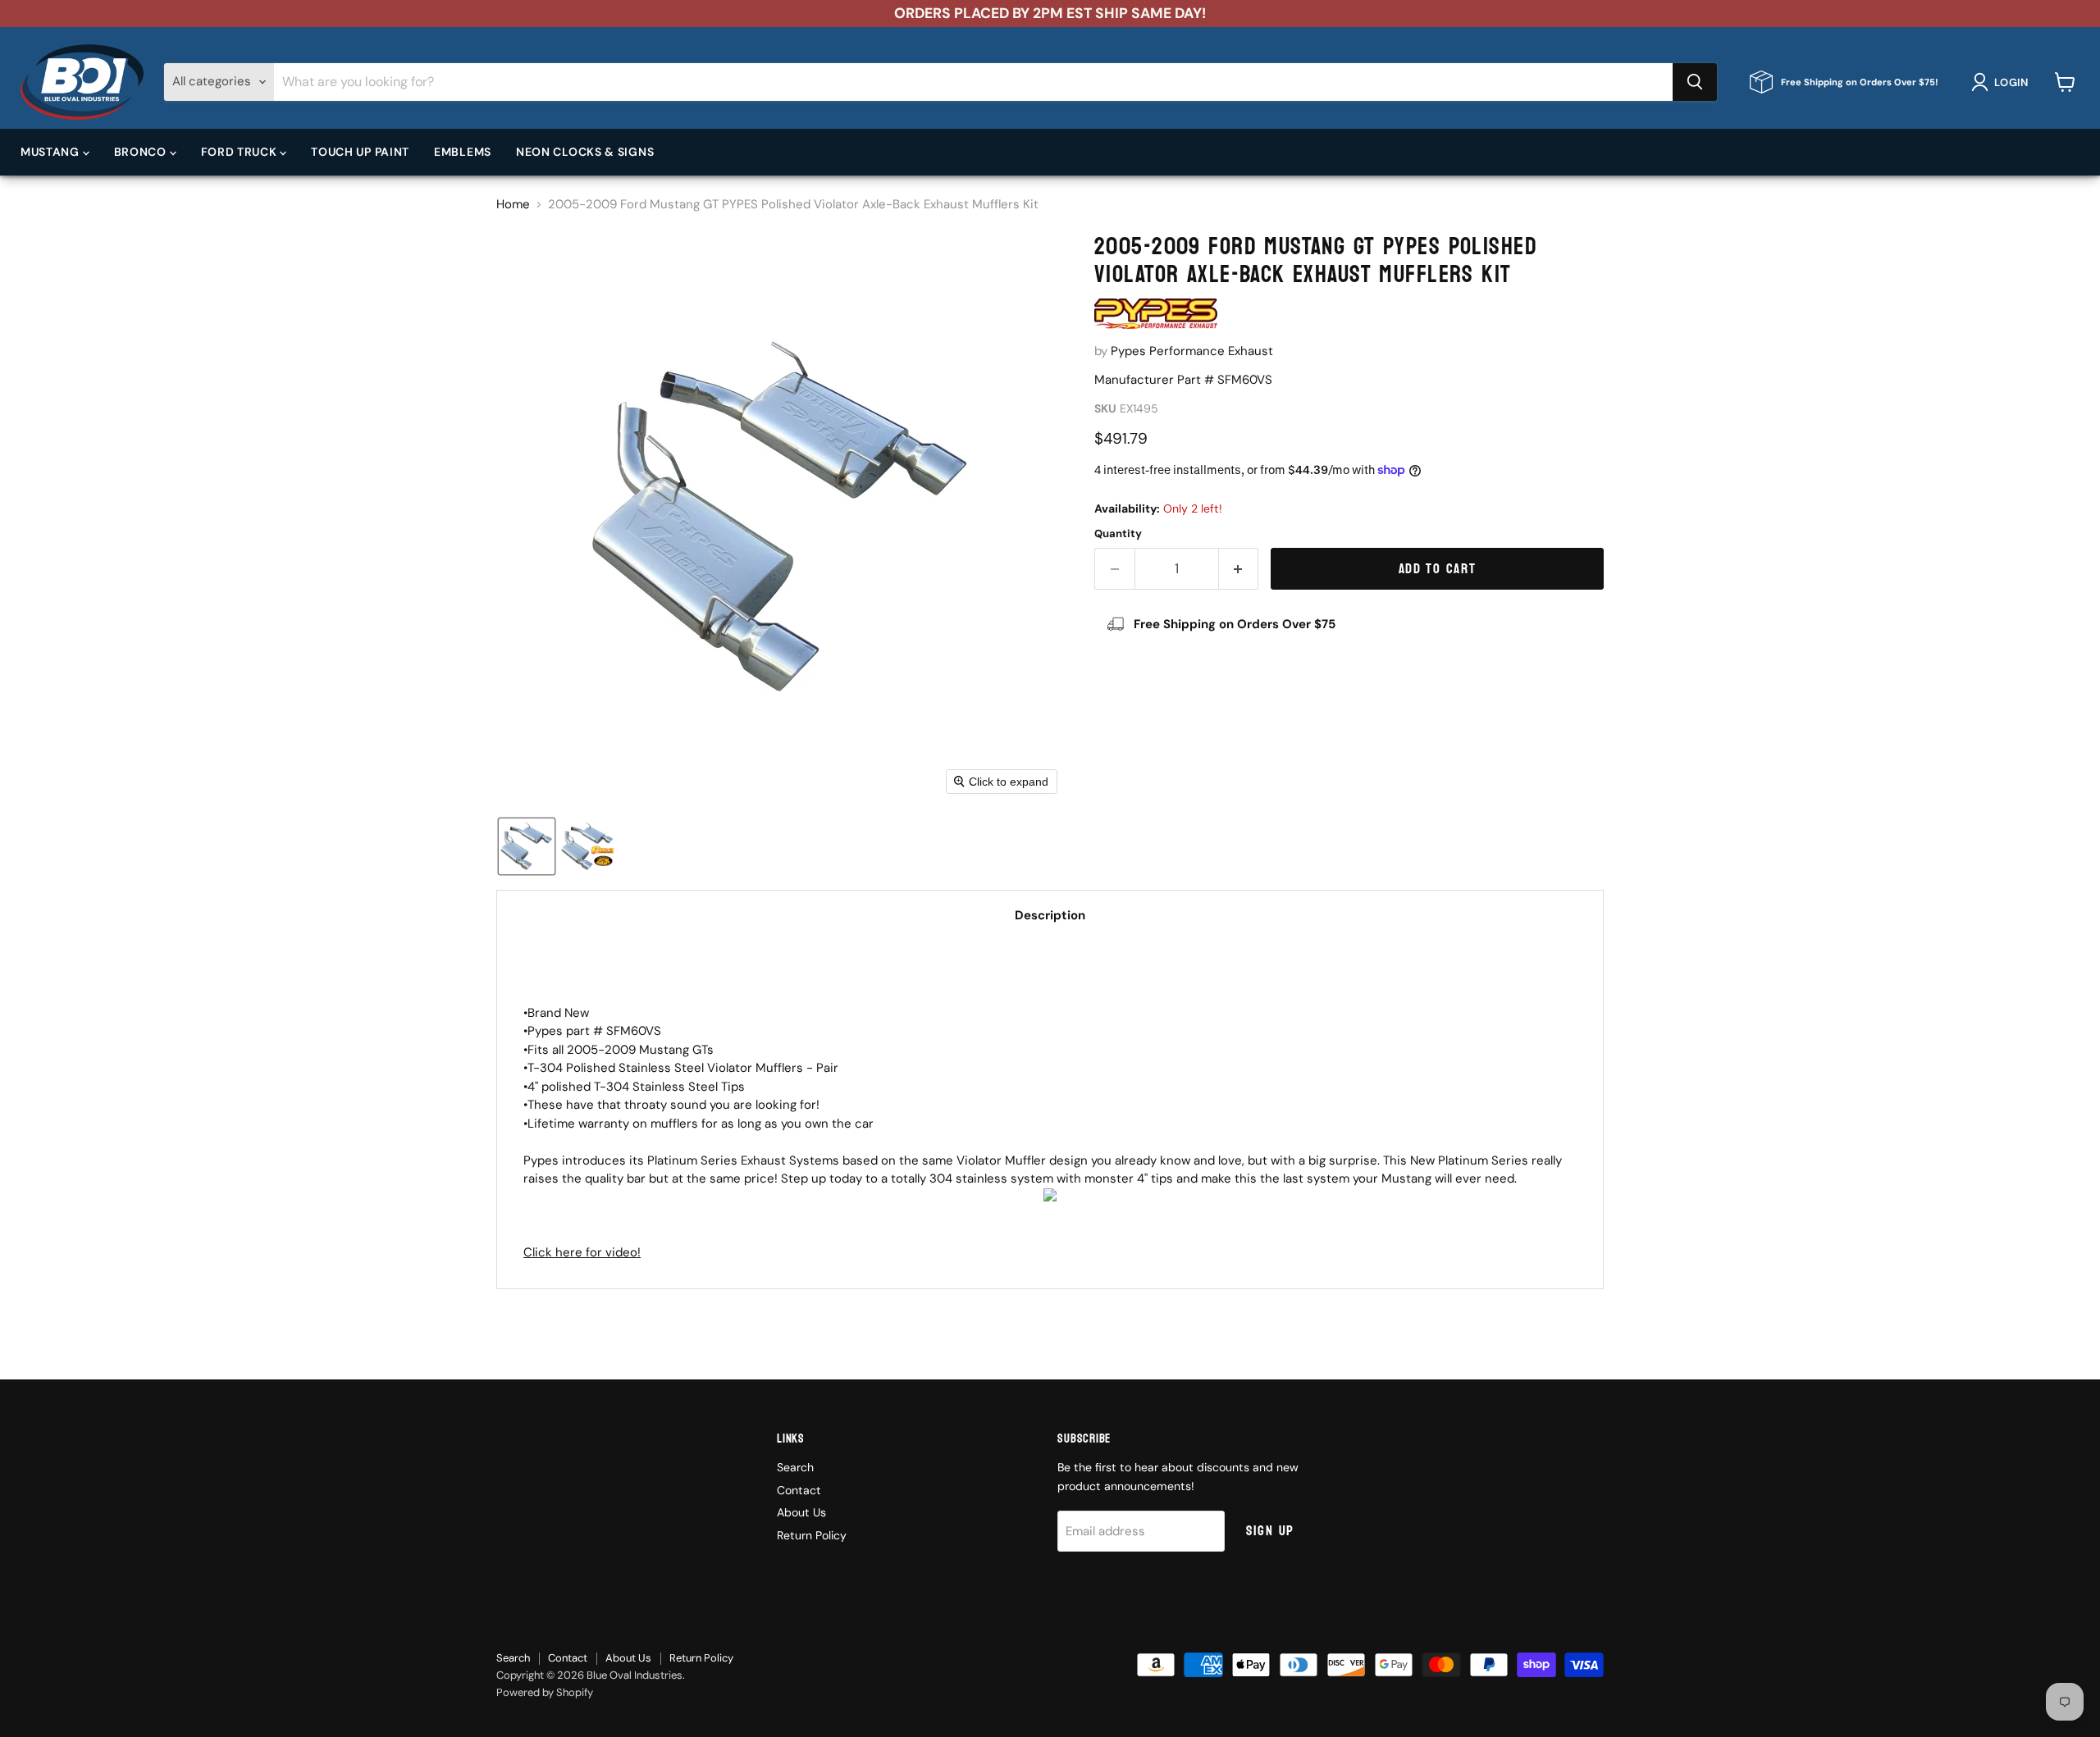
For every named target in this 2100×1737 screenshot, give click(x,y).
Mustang (52, 152)
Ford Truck (241, 152)
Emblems (463, 152)
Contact (799, 1490)
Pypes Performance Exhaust (1192, 351)
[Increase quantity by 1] (1239, 569)
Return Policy (812, 1535)
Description (1050, 915)
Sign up (1270, 1531)
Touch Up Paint (360, 152)
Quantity (1118, 533)
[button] (2003, 82)
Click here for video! (582, 1252)
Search (795, 1467)
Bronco (142, 152)
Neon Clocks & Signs (585, 152)
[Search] (1695, 82)
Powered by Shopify (545, 1692)
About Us (801, 1512)
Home (513, 205)
